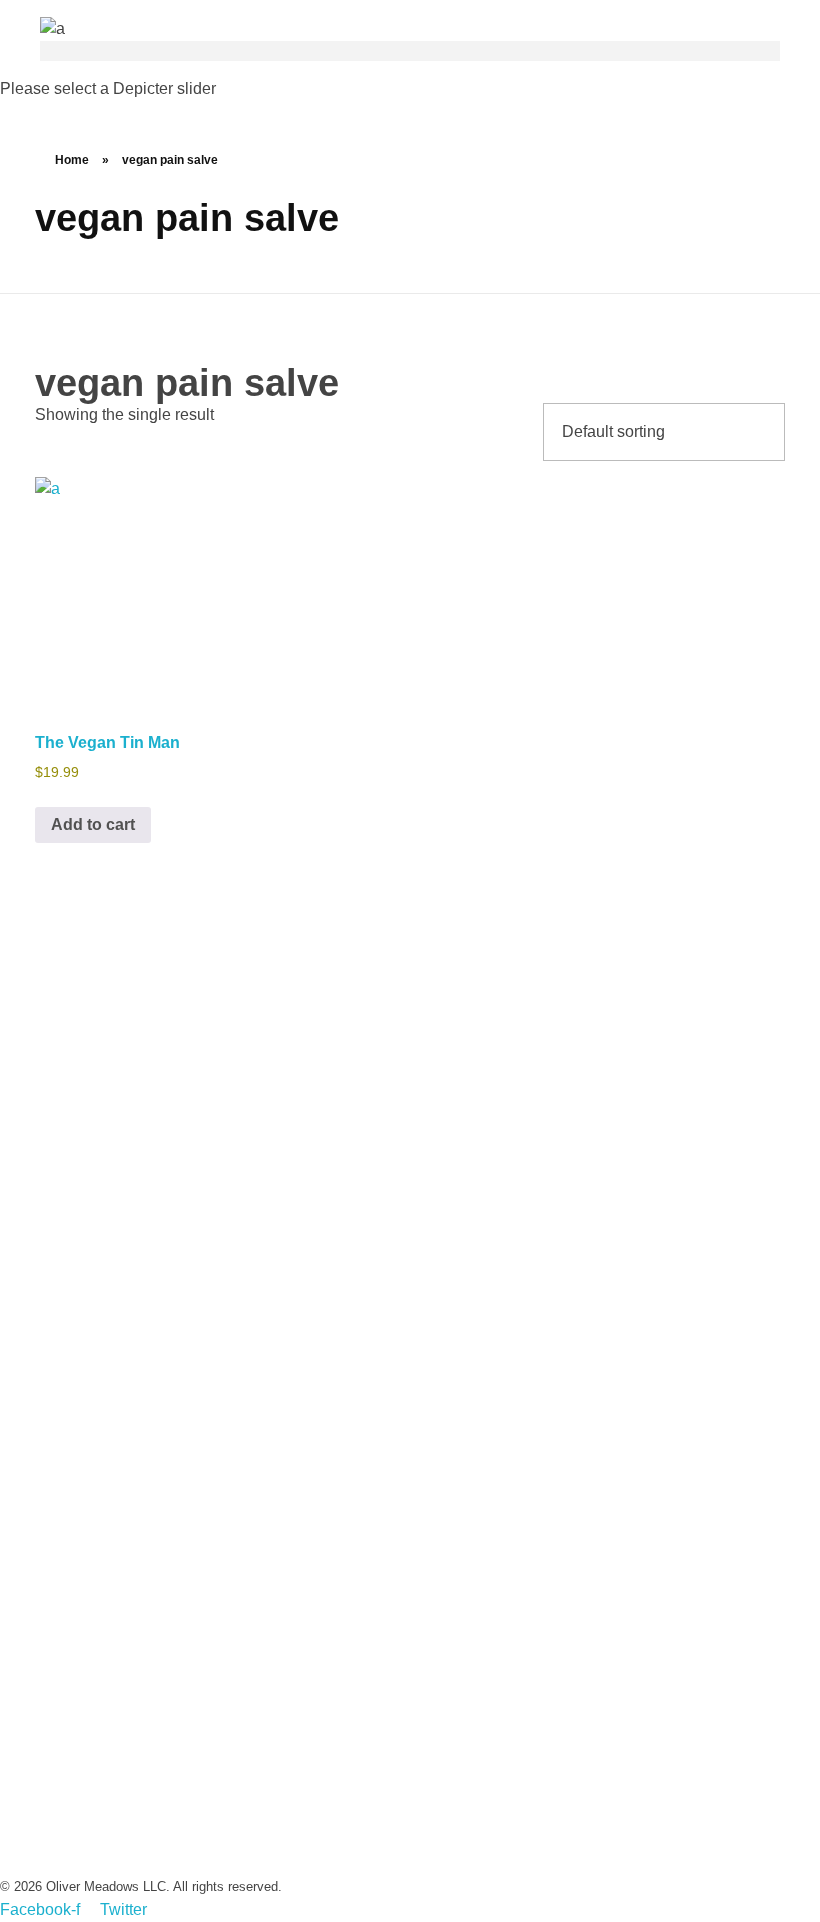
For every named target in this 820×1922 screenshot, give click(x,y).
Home (72, 160)
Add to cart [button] (93, 824)
